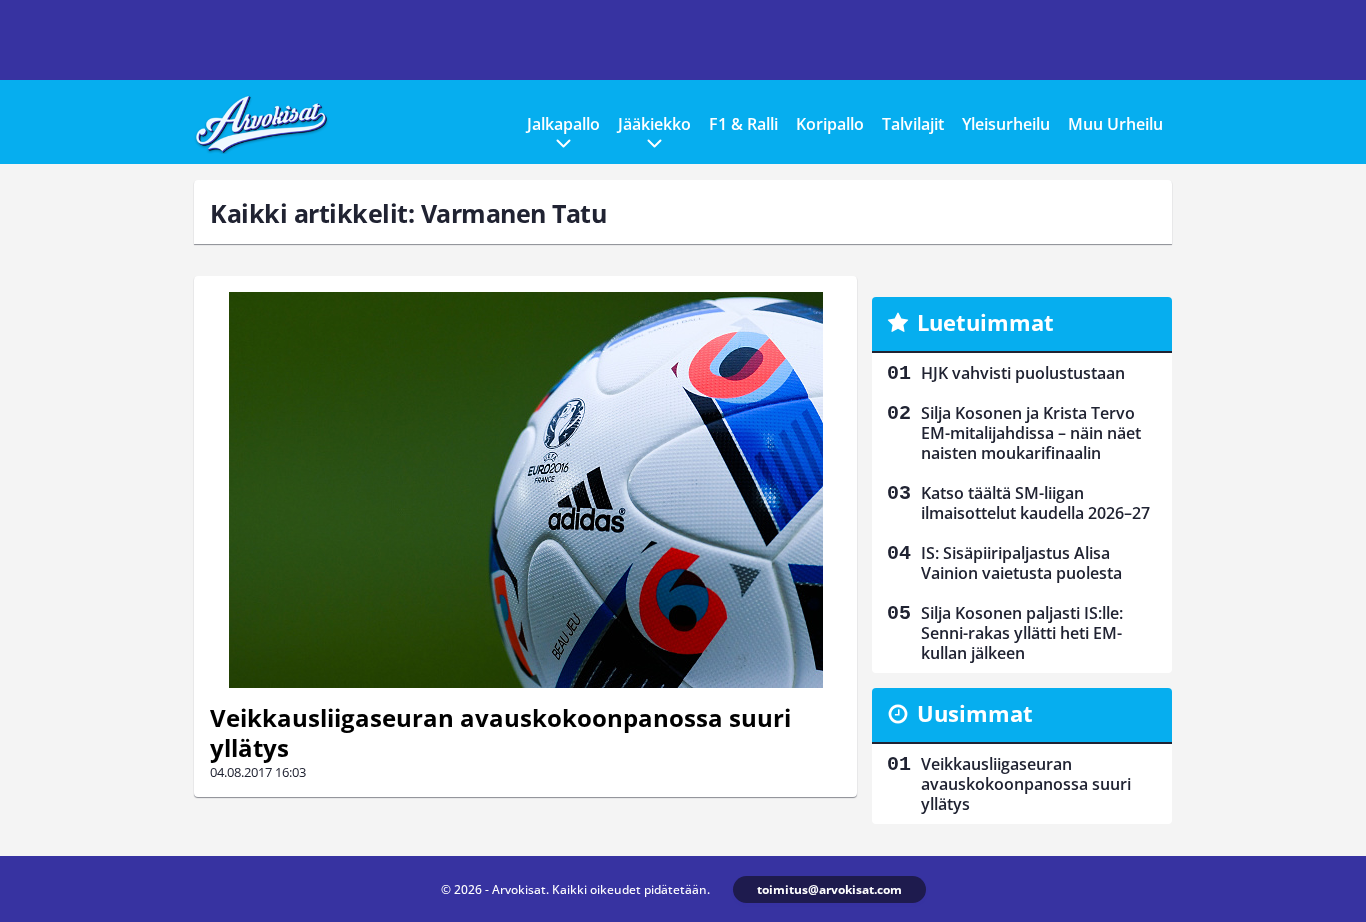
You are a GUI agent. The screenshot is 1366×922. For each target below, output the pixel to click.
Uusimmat (975, 713)
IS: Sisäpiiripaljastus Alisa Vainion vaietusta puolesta (1021, 563)
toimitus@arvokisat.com (829, 889)
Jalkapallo (563, 124)
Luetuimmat (985, 322)
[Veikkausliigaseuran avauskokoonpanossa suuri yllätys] (525, 490)
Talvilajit (913, 124)
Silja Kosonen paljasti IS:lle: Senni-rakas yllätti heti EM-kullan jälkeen (1022, 633)
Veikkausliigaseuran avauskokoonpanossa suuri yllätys (500, 732)
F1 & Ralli (743, 124)
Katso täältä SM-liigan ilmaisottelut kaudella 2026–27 (1035, 503)
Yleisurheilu (1006, 124)
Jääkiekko (654, 124)
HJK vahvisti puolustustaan (1023, 373)
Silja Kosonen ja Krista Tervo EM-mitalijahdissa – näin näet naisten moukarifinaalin (1031, 433)
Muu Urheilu (1115, 124)
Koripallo (830, 124)
